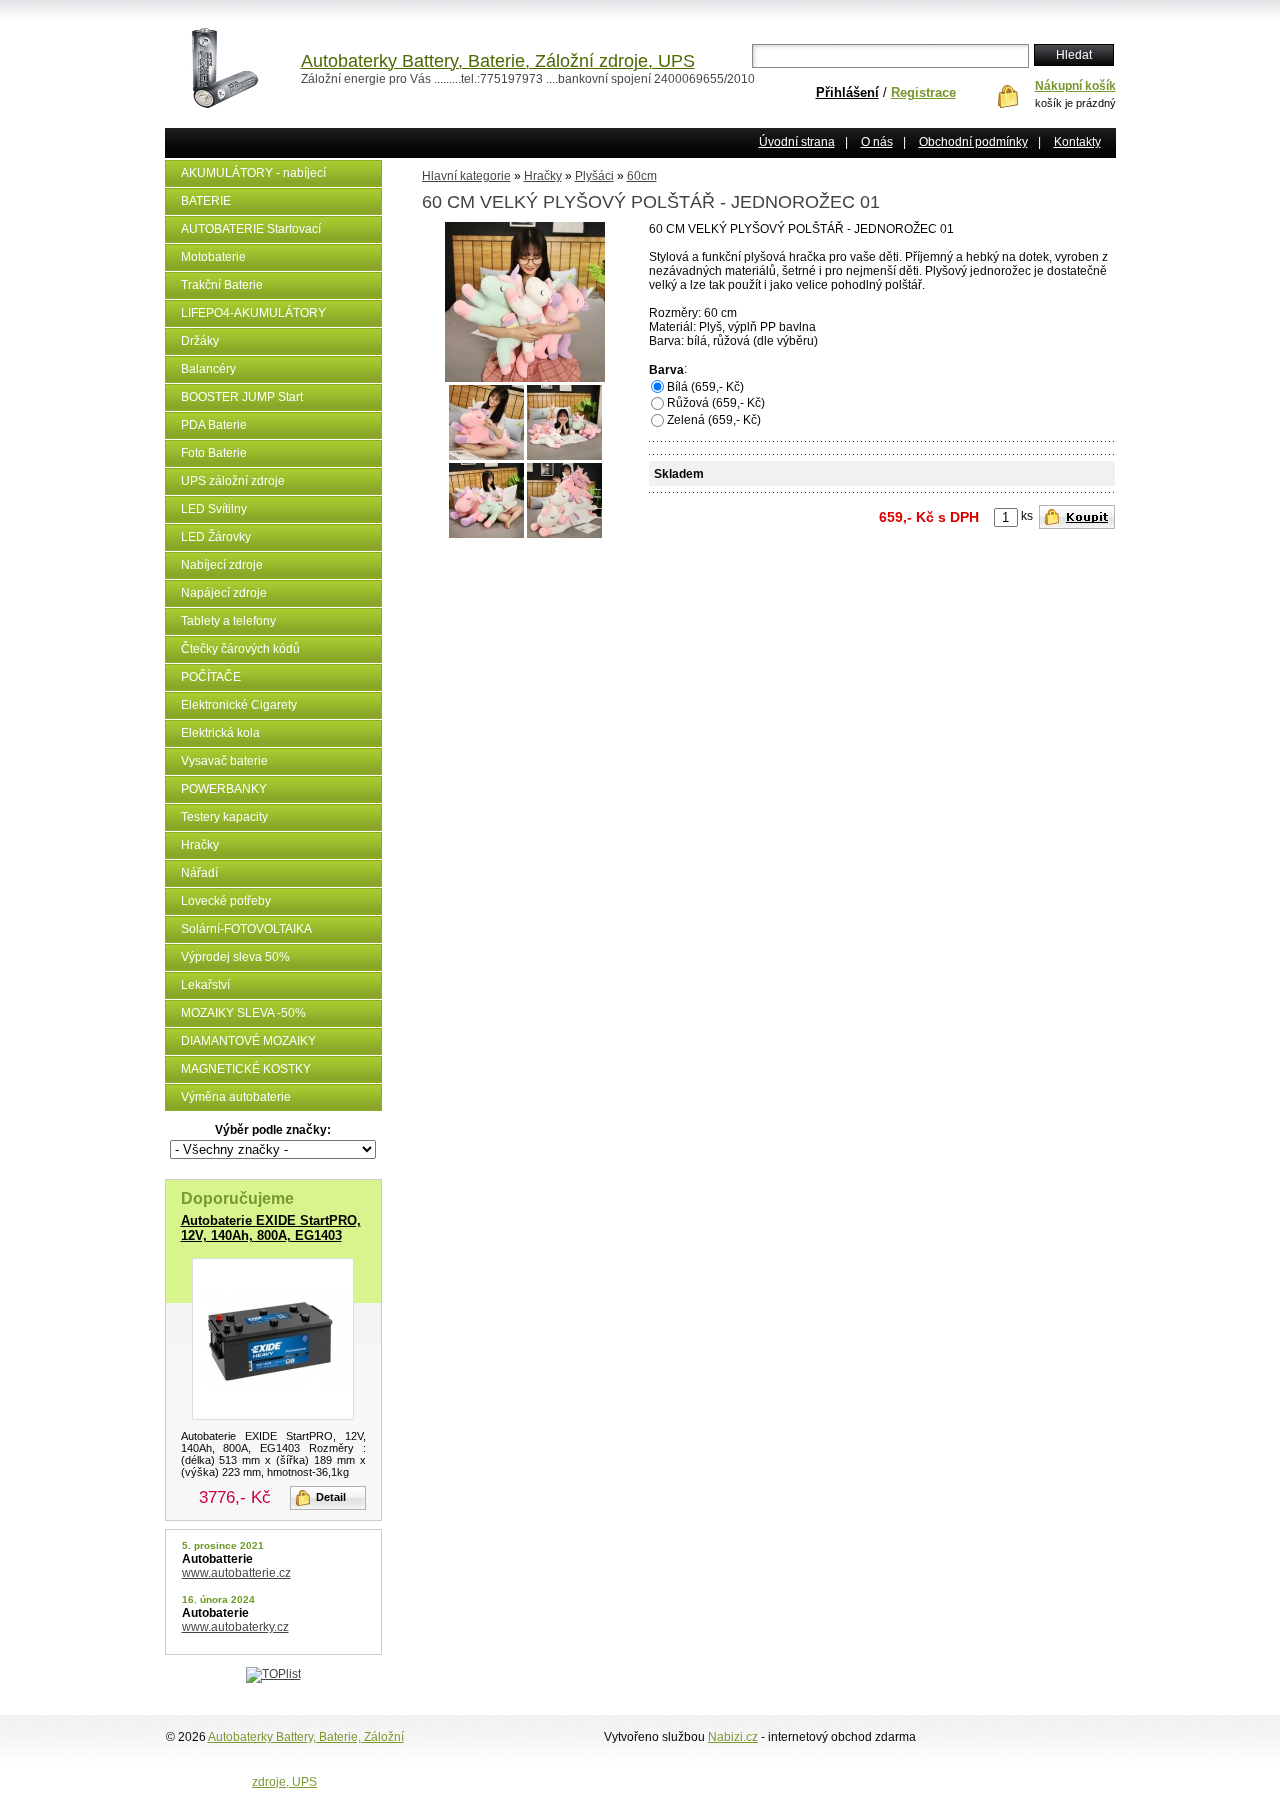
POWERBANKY (224, 789)
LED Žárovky (216, 537)
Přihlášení (847, 92)
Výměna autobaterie (236, 1097)
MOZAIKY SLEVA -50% (243, 1013)
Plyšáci (594, 176)
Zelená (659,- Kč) (714, 420)
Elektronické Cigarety (239, 705)
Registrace (923, 92)
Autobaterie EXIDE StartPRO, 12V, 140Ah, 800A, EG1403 (271, 1228)
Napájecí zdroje (224, 593)
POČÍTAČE (211, 677)
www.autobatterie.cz (236, 1573)
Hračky (200, 845)
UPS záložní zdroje (233, 481)
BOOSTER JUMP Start (242, 397)
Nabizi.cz (733, 1737)
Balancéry (208, 369)
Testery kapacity (224, 817)
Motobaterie (213, 257)
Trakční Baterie (222, 285)
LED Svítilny (214, 509)
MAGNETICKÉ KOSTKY (246, 1069)
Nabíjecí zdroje (222, 565)
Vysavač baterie (224, 761)
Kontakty (1077, 142)
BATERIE (206, 201)
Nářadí (199, 873)
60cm (642, 176)
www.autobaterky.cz (235, 1627)
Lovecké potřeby (226, 901)
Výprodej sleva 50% (235, 957)
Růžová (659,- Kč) (716, 403)
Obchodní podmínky (973, 142)
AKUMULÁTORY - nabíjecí (253, 173)
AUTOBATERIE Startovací (251, 229)
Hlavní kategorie (466, 176)
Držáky (200, 341)
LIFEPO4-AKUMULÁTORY (253, 313)
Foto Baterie (214, 453)
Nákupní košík (1075, 86)
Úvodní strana (797, 142)
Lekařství (205, 985)
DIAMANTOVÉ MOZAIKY (248, 1041)
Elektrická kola (220, 733)
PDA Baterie (214, 425)
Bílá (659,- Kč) (705, 387)
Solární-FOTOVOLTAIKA (246, 929)
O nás (877, 142)
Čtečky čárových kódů (240, 649)
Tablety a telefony (228, 621)
